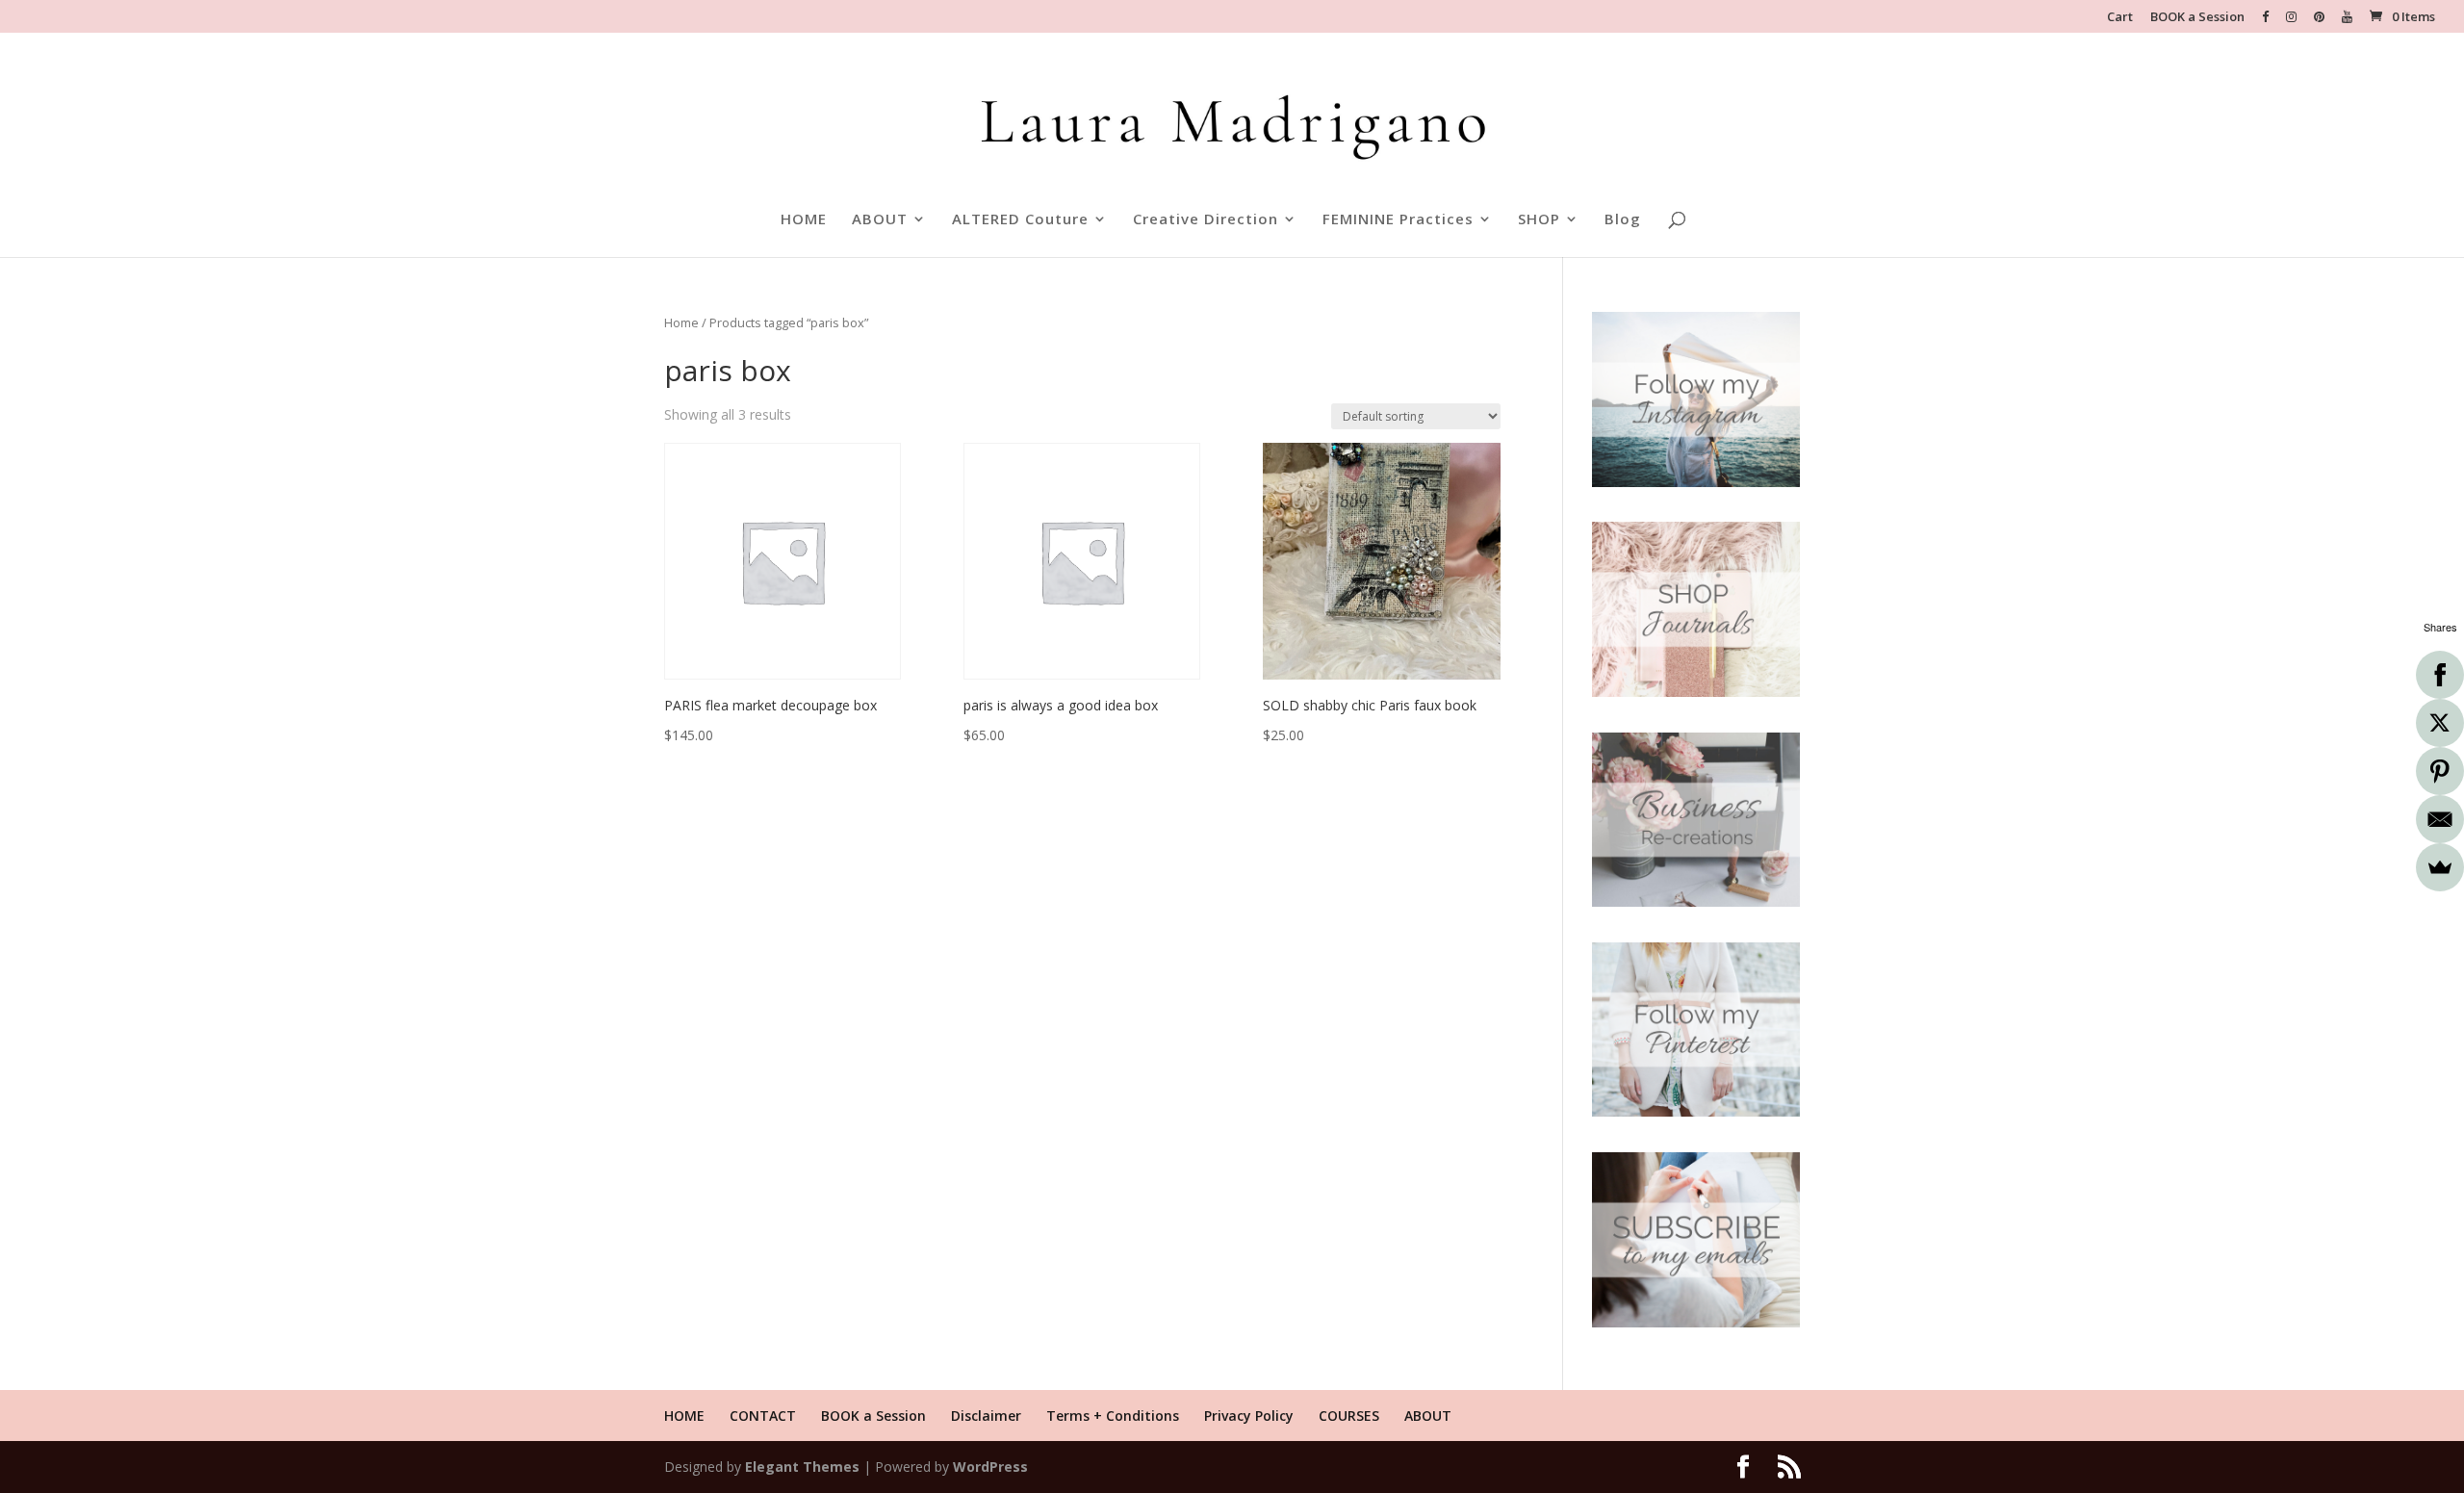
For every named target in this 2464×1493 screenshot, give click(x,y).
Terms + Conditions (1113, 1416)
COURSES (1349, 1416)
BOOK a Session (2197, 18)
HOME (804, 220)
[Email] (2440, 819)
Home (681, 322)
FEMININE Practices (1398, 220)
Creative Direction (1206, 220)
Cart (2120, 18)
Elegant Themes (802, 1467)
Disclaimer (986, 1416)
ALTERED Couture (1020, 220)
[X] (2440, 723)
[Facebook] (2440, 675)
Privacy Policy (1249, 1416)
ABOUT (880, 220)
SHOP (1539, 220)
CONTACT (763, 1416)
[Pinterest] (2440, 771)
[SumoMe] (2440, 867)
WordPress (990, 1467)
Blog (1623, 220)
